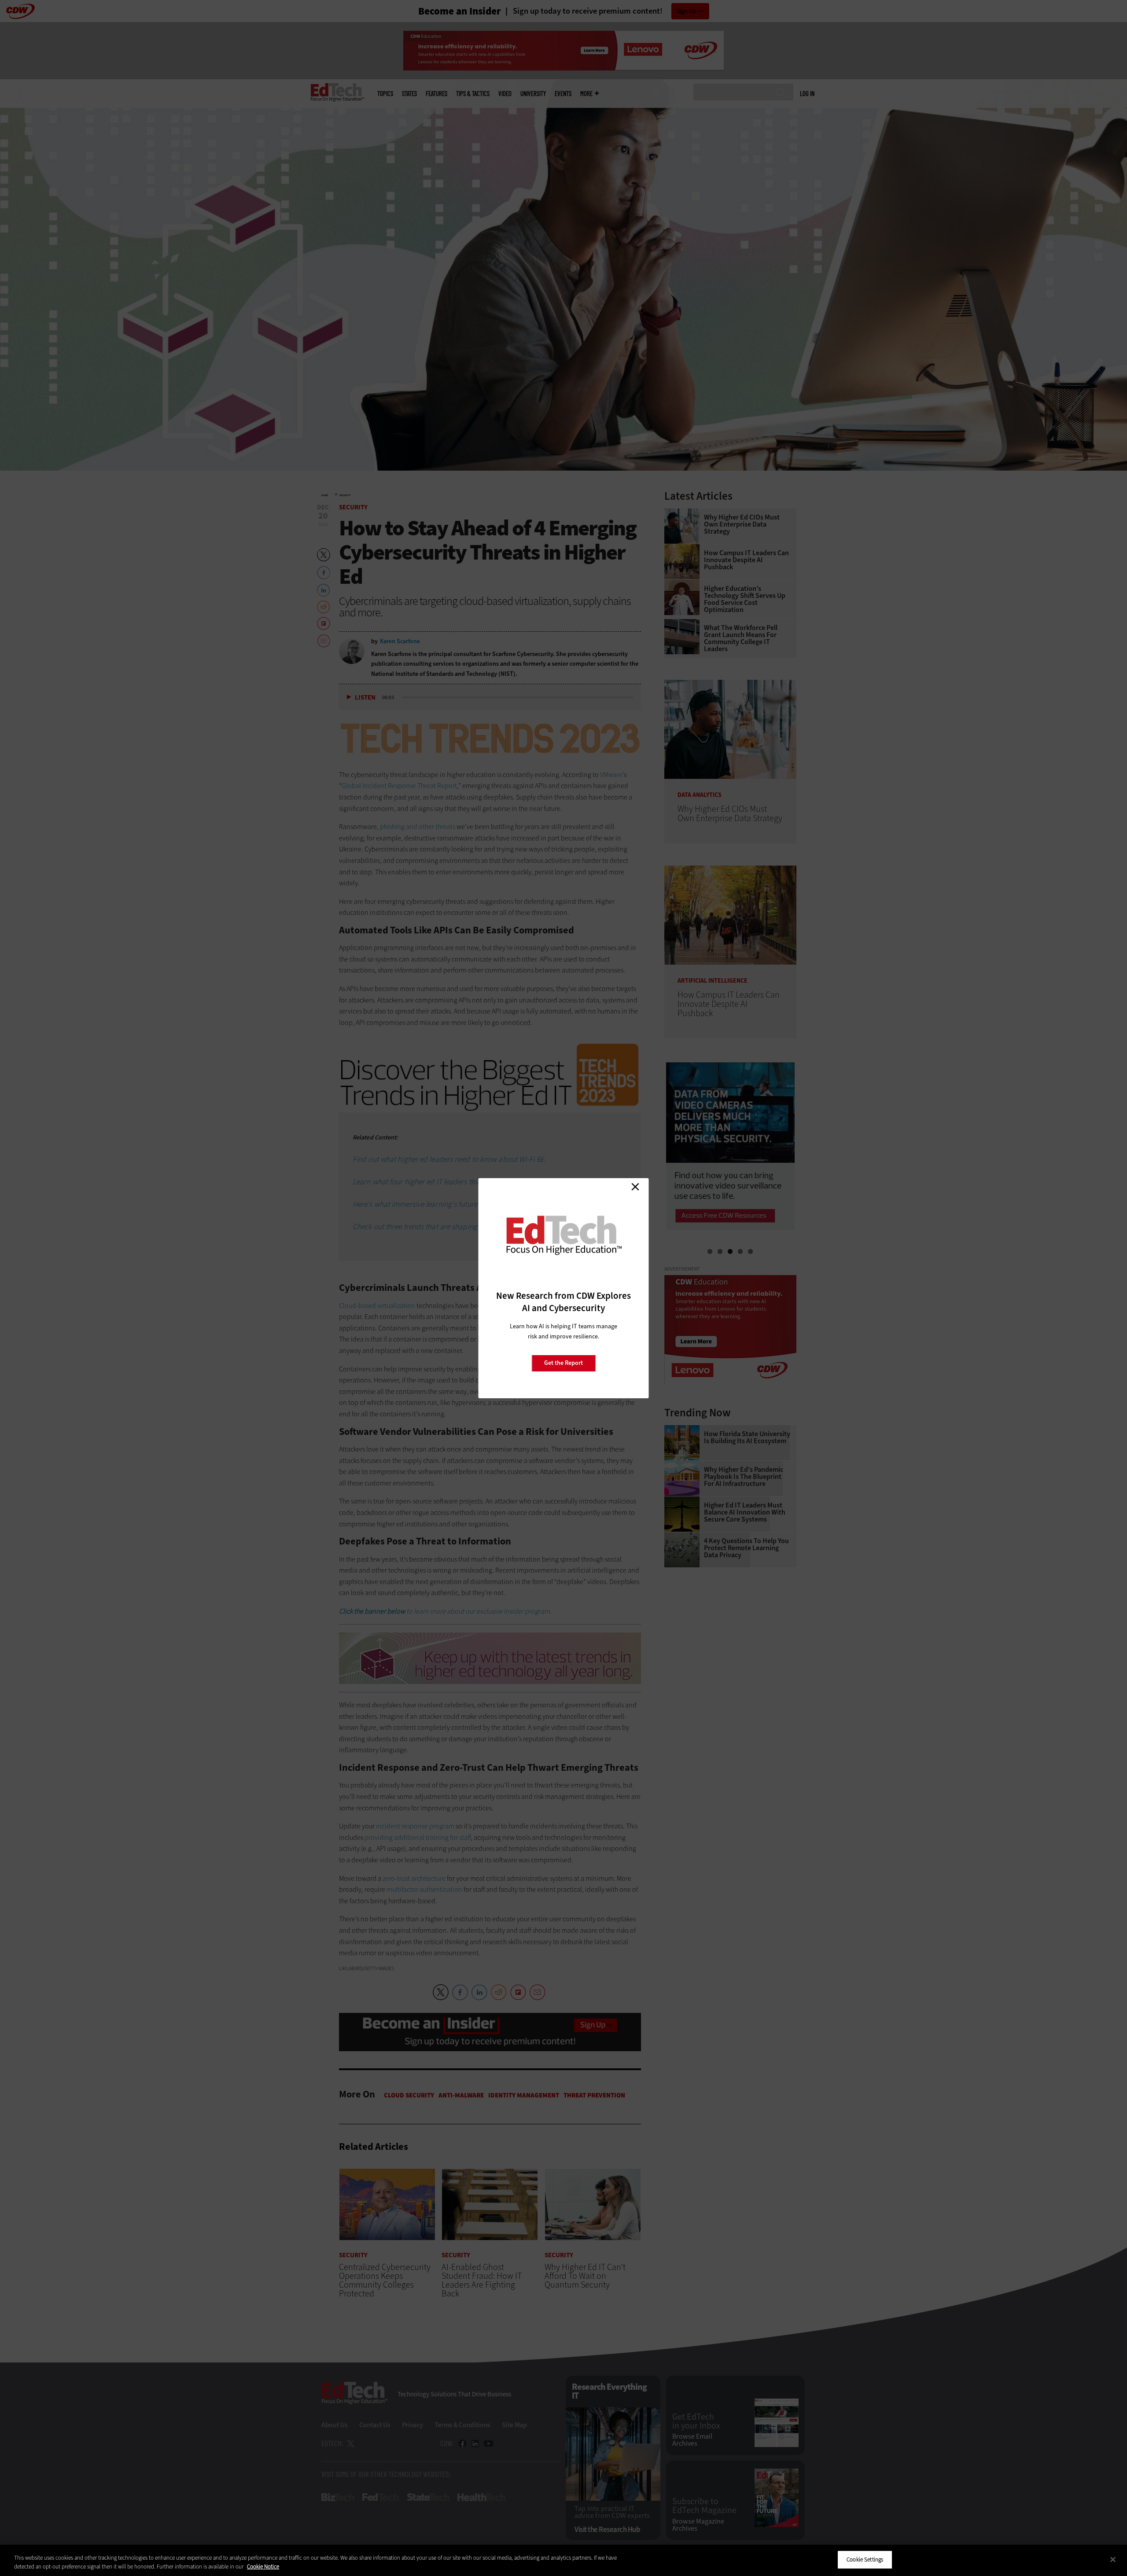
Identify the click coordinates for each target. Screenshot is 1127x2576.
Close (635, 1187)
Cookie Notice (263, 2567)
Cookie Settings (865, 2559)
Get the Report (563, 1363)
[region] (563, 2560)
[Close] (1113, 2559)
